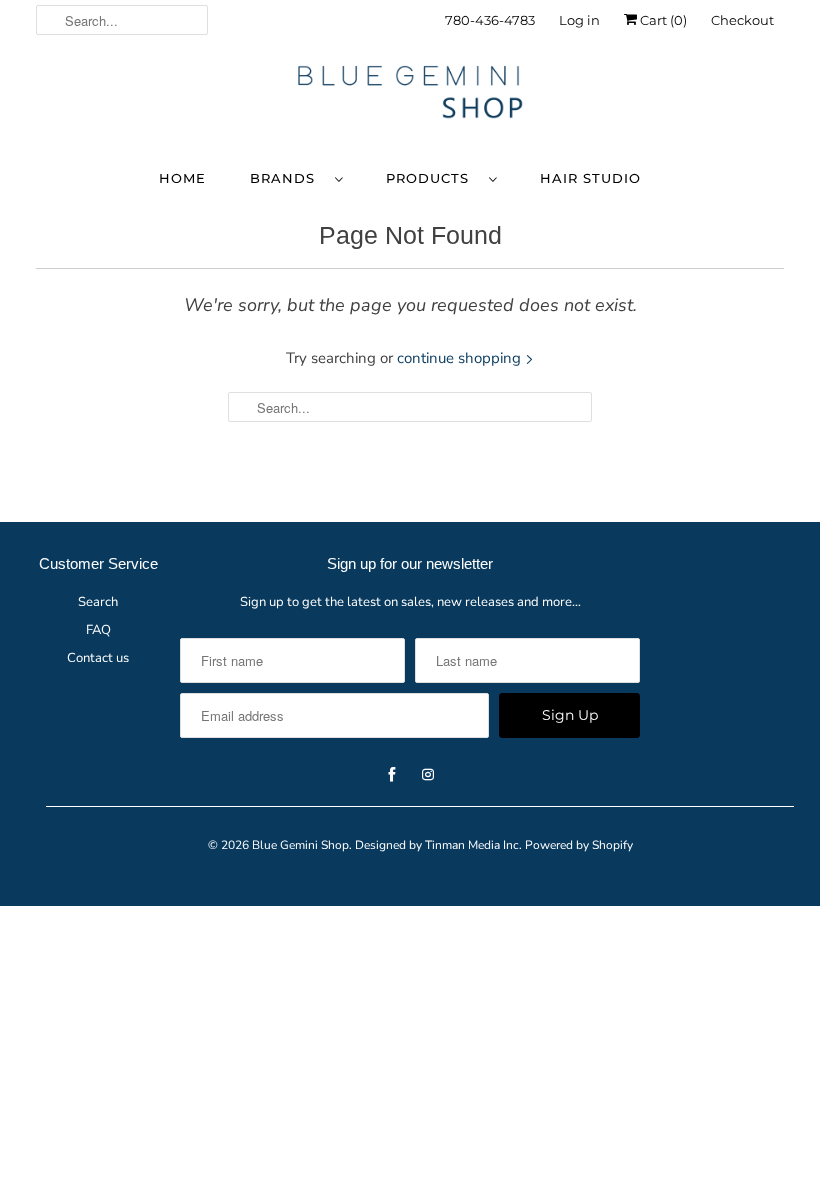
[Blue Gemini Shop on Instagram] (751, 87)
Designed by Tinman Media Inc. (438, 845)
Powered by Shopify (579, 845)
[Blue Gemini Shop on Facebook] (715, 87)
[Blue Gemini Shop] (410, 95)
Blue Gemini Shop (300, 845)
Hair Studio (590, 178)
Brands (287, 178)
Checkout (742, 20)
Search (98, 602)
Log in (579, 20)
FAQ (98, 630)
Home (182, 178)
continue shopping (461, 358)
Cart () (662, 20)
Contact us (98, 658)
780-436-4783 (490, 20)
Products (432, 178)
